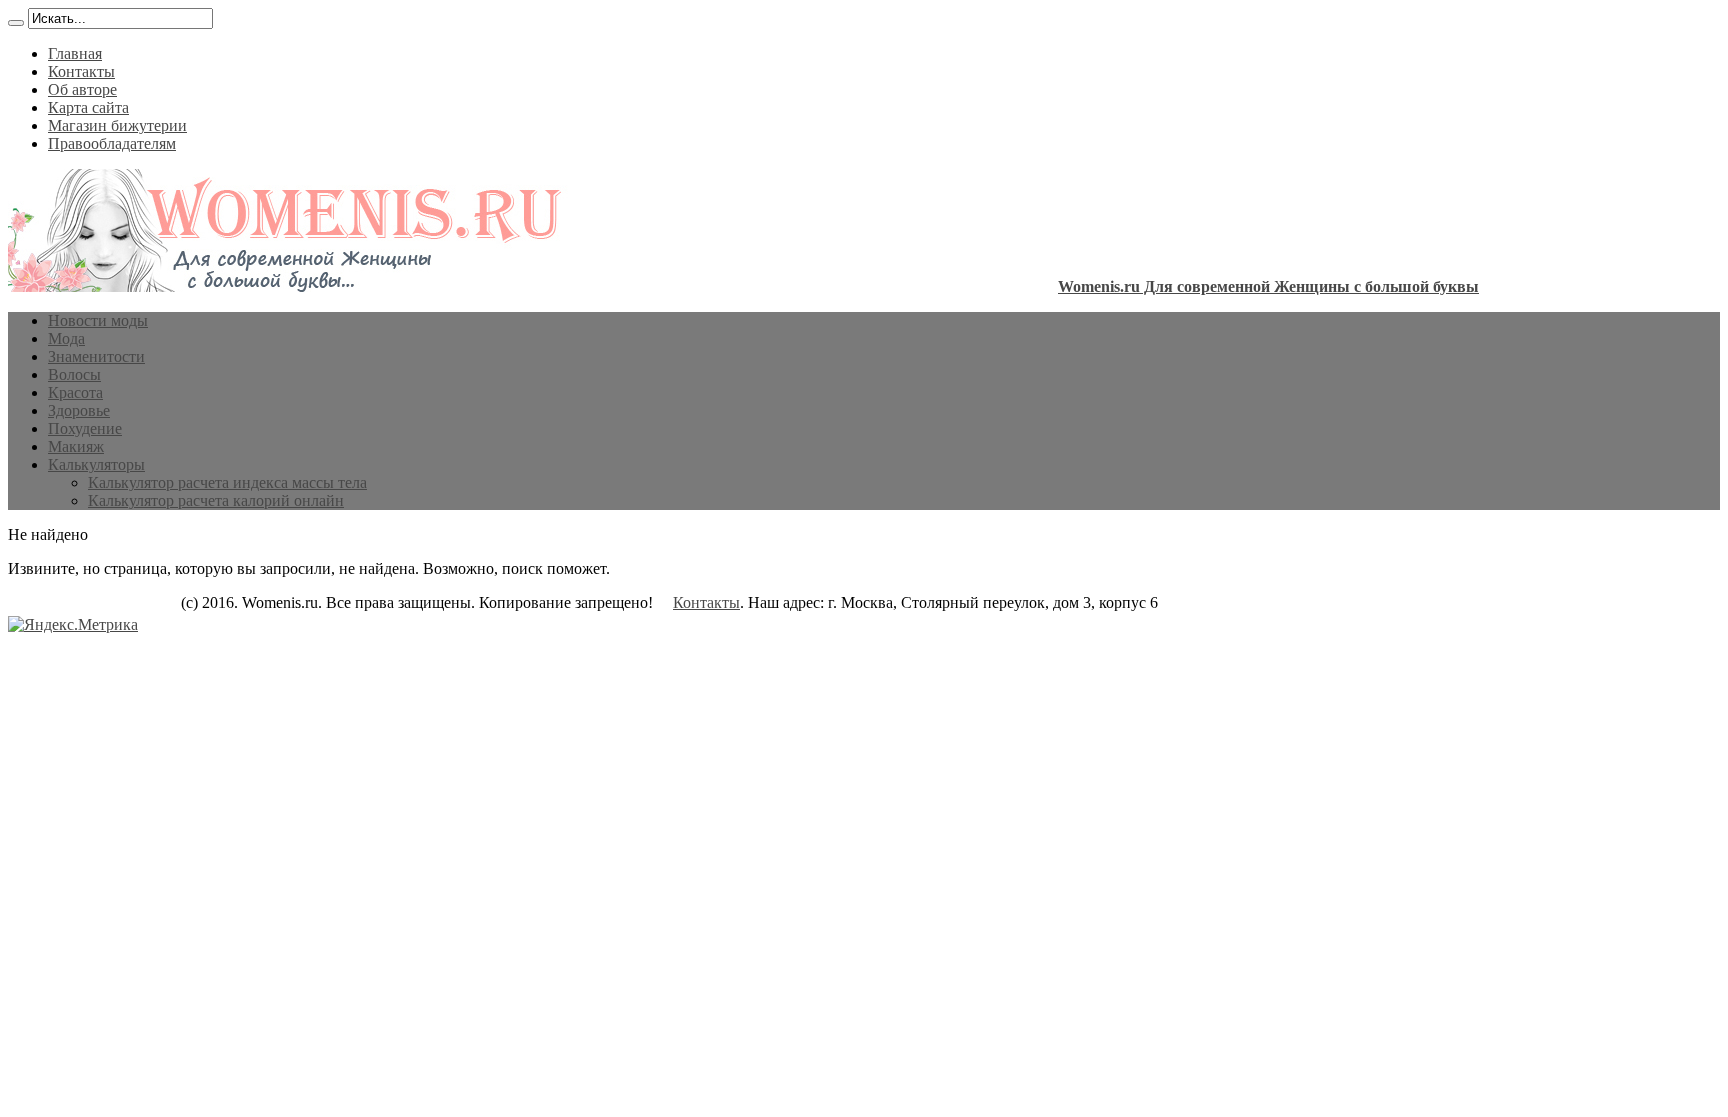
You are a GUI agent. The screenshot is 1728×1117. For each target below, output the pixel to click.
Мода (66, 338)
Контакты (81, 71)
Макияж (76, 446)
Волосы (74, 374)
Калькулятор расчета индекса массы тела (227, 482)
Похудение (85, 428)
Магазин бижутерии (117, 125)
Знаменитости (96, 356)
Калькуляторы (96, 464)
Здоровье (79, 410)
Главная (75, 53)
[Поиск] (16, 23)
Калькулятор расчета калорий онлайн (216, 500)
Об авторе (82, 89)
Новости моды (98, 320)
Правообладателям (112, 143)
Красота (75, 392)
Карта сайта (88, 107)
